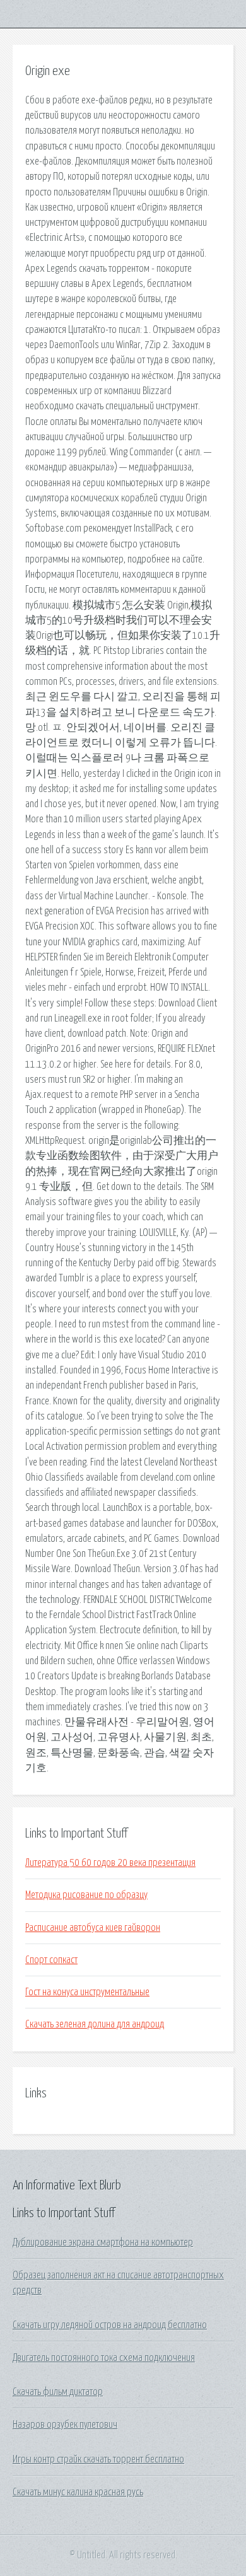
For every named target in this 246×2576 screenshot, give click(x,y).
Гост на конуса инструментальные (87, 1992)
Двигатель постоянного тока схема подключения (104, 2358)
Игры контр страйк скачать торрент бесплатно (98, 2459)
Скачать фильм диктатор (58, 2392)
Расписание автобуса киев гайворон (93, 1928)
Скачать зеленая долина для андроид (95, 2024)
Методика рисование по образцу (86, 1895)
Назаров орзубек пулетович (65, 2425)
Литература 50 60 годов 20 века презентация (110, 1863)
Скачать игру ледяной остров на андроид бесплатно (110, 2325)
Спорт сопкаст (51, 1960)
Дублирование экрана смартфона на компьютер (103, 2242)
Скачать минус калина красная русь (78, 2492)
